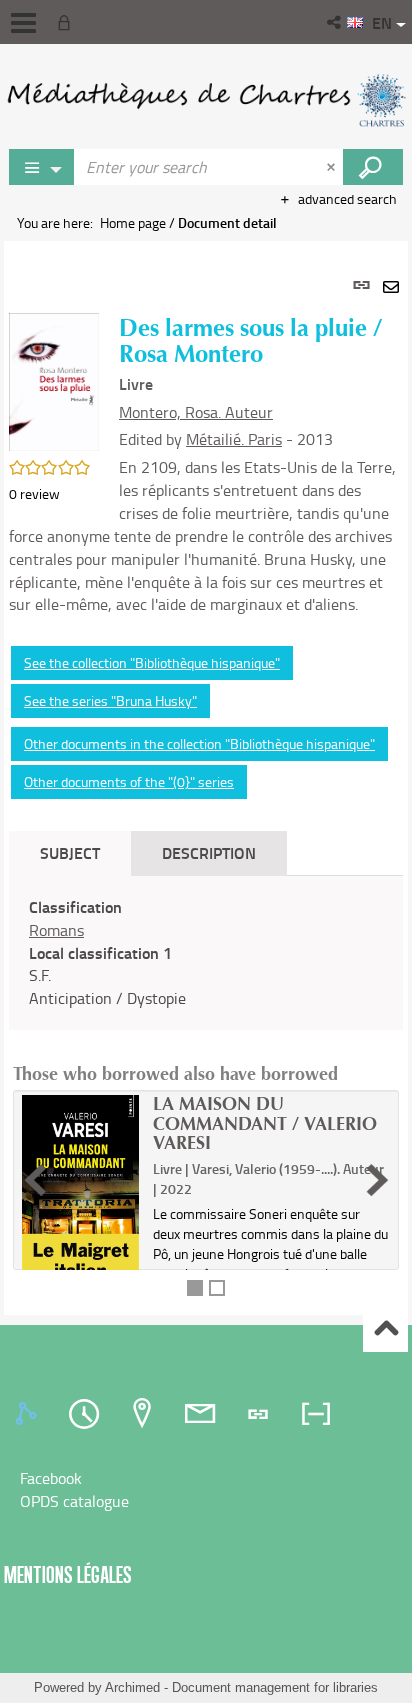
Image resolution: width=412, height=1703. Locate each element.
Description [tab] (209, 852)
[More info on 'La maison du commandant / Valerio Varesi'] (80, 1191)
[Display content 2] (217, 1288)
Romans (56, 930)
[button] (335, 22)
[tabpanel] (206, 778)
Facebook (51, 1478)
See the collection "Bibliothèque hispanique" (152, 662)
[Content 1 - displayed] (195, 1288)
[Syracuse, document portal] (206, 100)
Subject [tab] (70, 852)
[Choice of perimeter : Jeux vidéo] (42, 167)
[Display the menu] (23, 23)
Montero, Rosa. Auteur (196, 412)
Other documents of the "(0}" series (129, 781)
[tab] (29, 1414)
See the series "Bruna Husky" (110, 700)
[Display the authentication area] (68, 22)
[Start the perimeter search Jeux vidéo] (373, 167)
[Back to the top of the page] (385, 1330)
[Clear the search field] (333, 167)
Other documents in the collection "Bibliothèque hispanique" (199, 743)
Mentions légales (68, 1574)
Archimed (132, 1687)
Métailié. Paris (234, 439)
